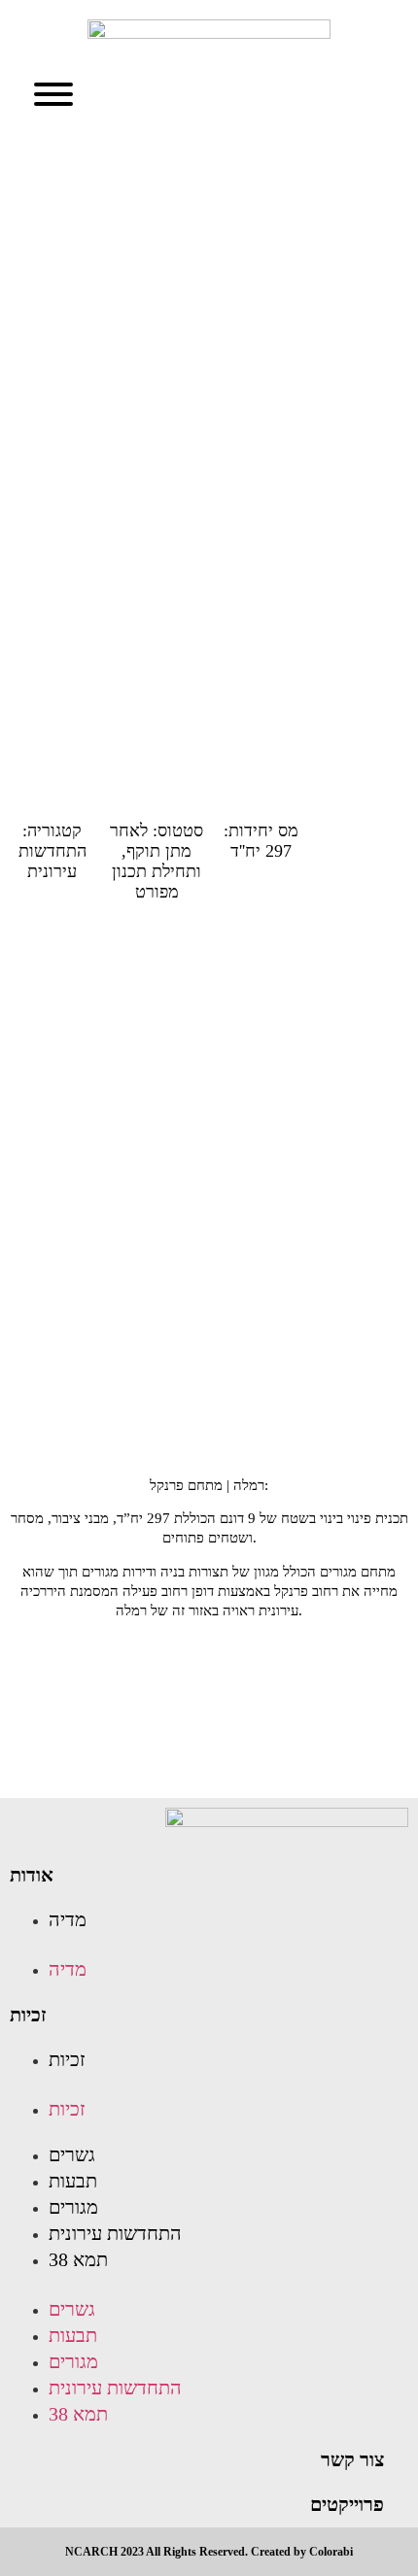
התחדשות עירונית (115, 2233)
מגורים (73, 2207)
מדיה (68, 1919)
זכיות (28, 2015)
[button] (197, 1945)
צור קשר (352, 2459)
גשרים (72, 2154)
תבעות (73, 2181)
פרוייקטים (347, 2504)
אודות (32, 1875)
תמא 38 (78, 2259)
